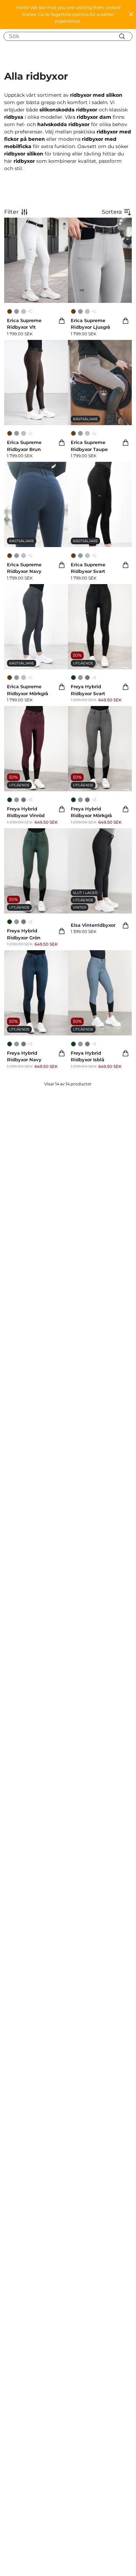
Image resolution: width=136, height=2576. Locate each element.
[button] (68, 14)
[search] (71, 36)
